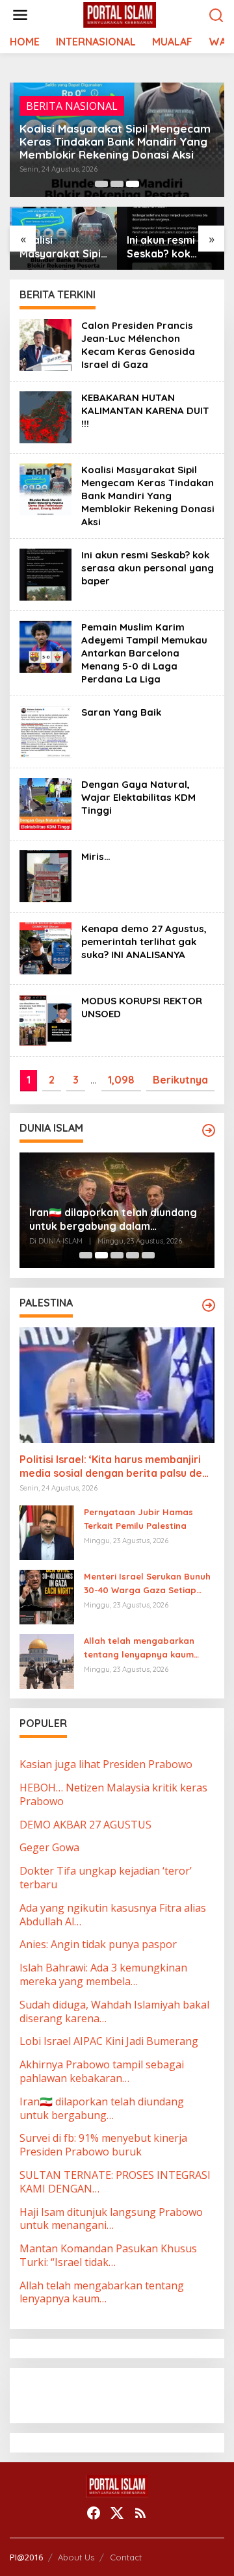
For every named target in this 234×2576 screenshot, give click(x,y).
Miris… (96, 856)
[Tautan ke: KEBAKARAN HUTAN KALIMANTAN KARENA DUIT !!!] (45, 417)
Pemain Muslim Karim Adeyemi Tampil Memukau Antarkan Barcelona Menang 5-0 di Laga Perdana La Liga (144, 653)
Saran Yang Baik (121, 712)
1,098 (121, 1080)
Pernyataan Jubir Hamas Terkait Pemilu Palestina (138, 1519)
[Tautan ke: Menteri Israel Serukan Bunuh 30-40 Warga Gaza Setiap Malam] (47, 1596)
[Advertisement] (123, 2394)
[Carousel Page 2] (117, 184)
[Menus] (20, 15)
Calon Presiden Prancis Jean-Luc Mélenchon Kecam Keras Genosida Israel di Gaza (138, 345)
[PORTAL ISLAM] (120, 14)
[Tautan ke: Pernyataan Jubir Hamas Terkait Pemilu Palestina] (47, 1531)
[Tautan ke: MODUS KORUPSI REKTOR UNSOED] (45, 1020)
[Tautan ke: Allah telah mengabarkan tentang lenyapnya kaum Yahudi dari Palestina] (47, 1660)
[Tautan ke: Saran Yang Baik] (45, 731)
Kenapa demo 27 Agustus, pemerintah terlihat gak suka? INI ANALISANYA (144, 942)
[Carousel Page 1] (101, 184)
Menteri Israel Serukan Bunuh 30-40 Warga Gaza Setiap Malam (147, 1584)
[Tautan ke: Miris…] (45, 876)
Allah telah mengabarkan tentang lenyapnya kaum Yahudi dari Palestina (139, 1648)
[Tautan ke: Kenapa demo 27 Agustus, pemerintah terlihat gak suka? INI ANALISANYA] (45, 948)
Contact (126, 2557)
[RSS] (140, 2513)
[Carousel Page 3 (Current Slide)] (133, 184)
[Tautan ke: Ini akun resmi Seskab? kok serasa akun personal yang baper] (45, 574)
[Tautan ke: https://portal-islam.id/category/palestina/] (209, 1305)
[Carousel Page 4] (133, 1255)
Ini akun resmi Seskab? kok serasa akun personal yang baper (163, 247)
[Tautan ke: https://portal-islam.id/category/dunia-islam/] (209, 1130)
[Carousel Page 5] (148, 1255)
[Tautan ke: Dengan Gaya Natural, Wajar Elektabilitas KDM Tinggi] (45, 803)
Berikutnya (180, 1080)
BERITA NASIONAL (72, 106)
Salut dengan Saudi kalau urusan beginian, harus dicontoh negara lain (111, 1219)
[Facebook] (94, 2513)
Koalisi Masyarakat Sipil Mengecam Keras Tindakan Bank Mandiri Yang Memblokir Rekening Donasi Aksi (115, 142)
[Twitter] (117, 2513)
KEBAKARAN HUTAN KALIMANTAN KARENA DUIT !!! (145, 410)
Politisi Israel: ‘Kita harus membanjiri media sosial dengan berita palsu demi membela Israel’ (117, 1466)
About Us (76, 2557)
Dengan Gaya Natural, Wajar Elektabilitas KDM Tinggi (138, 797)
